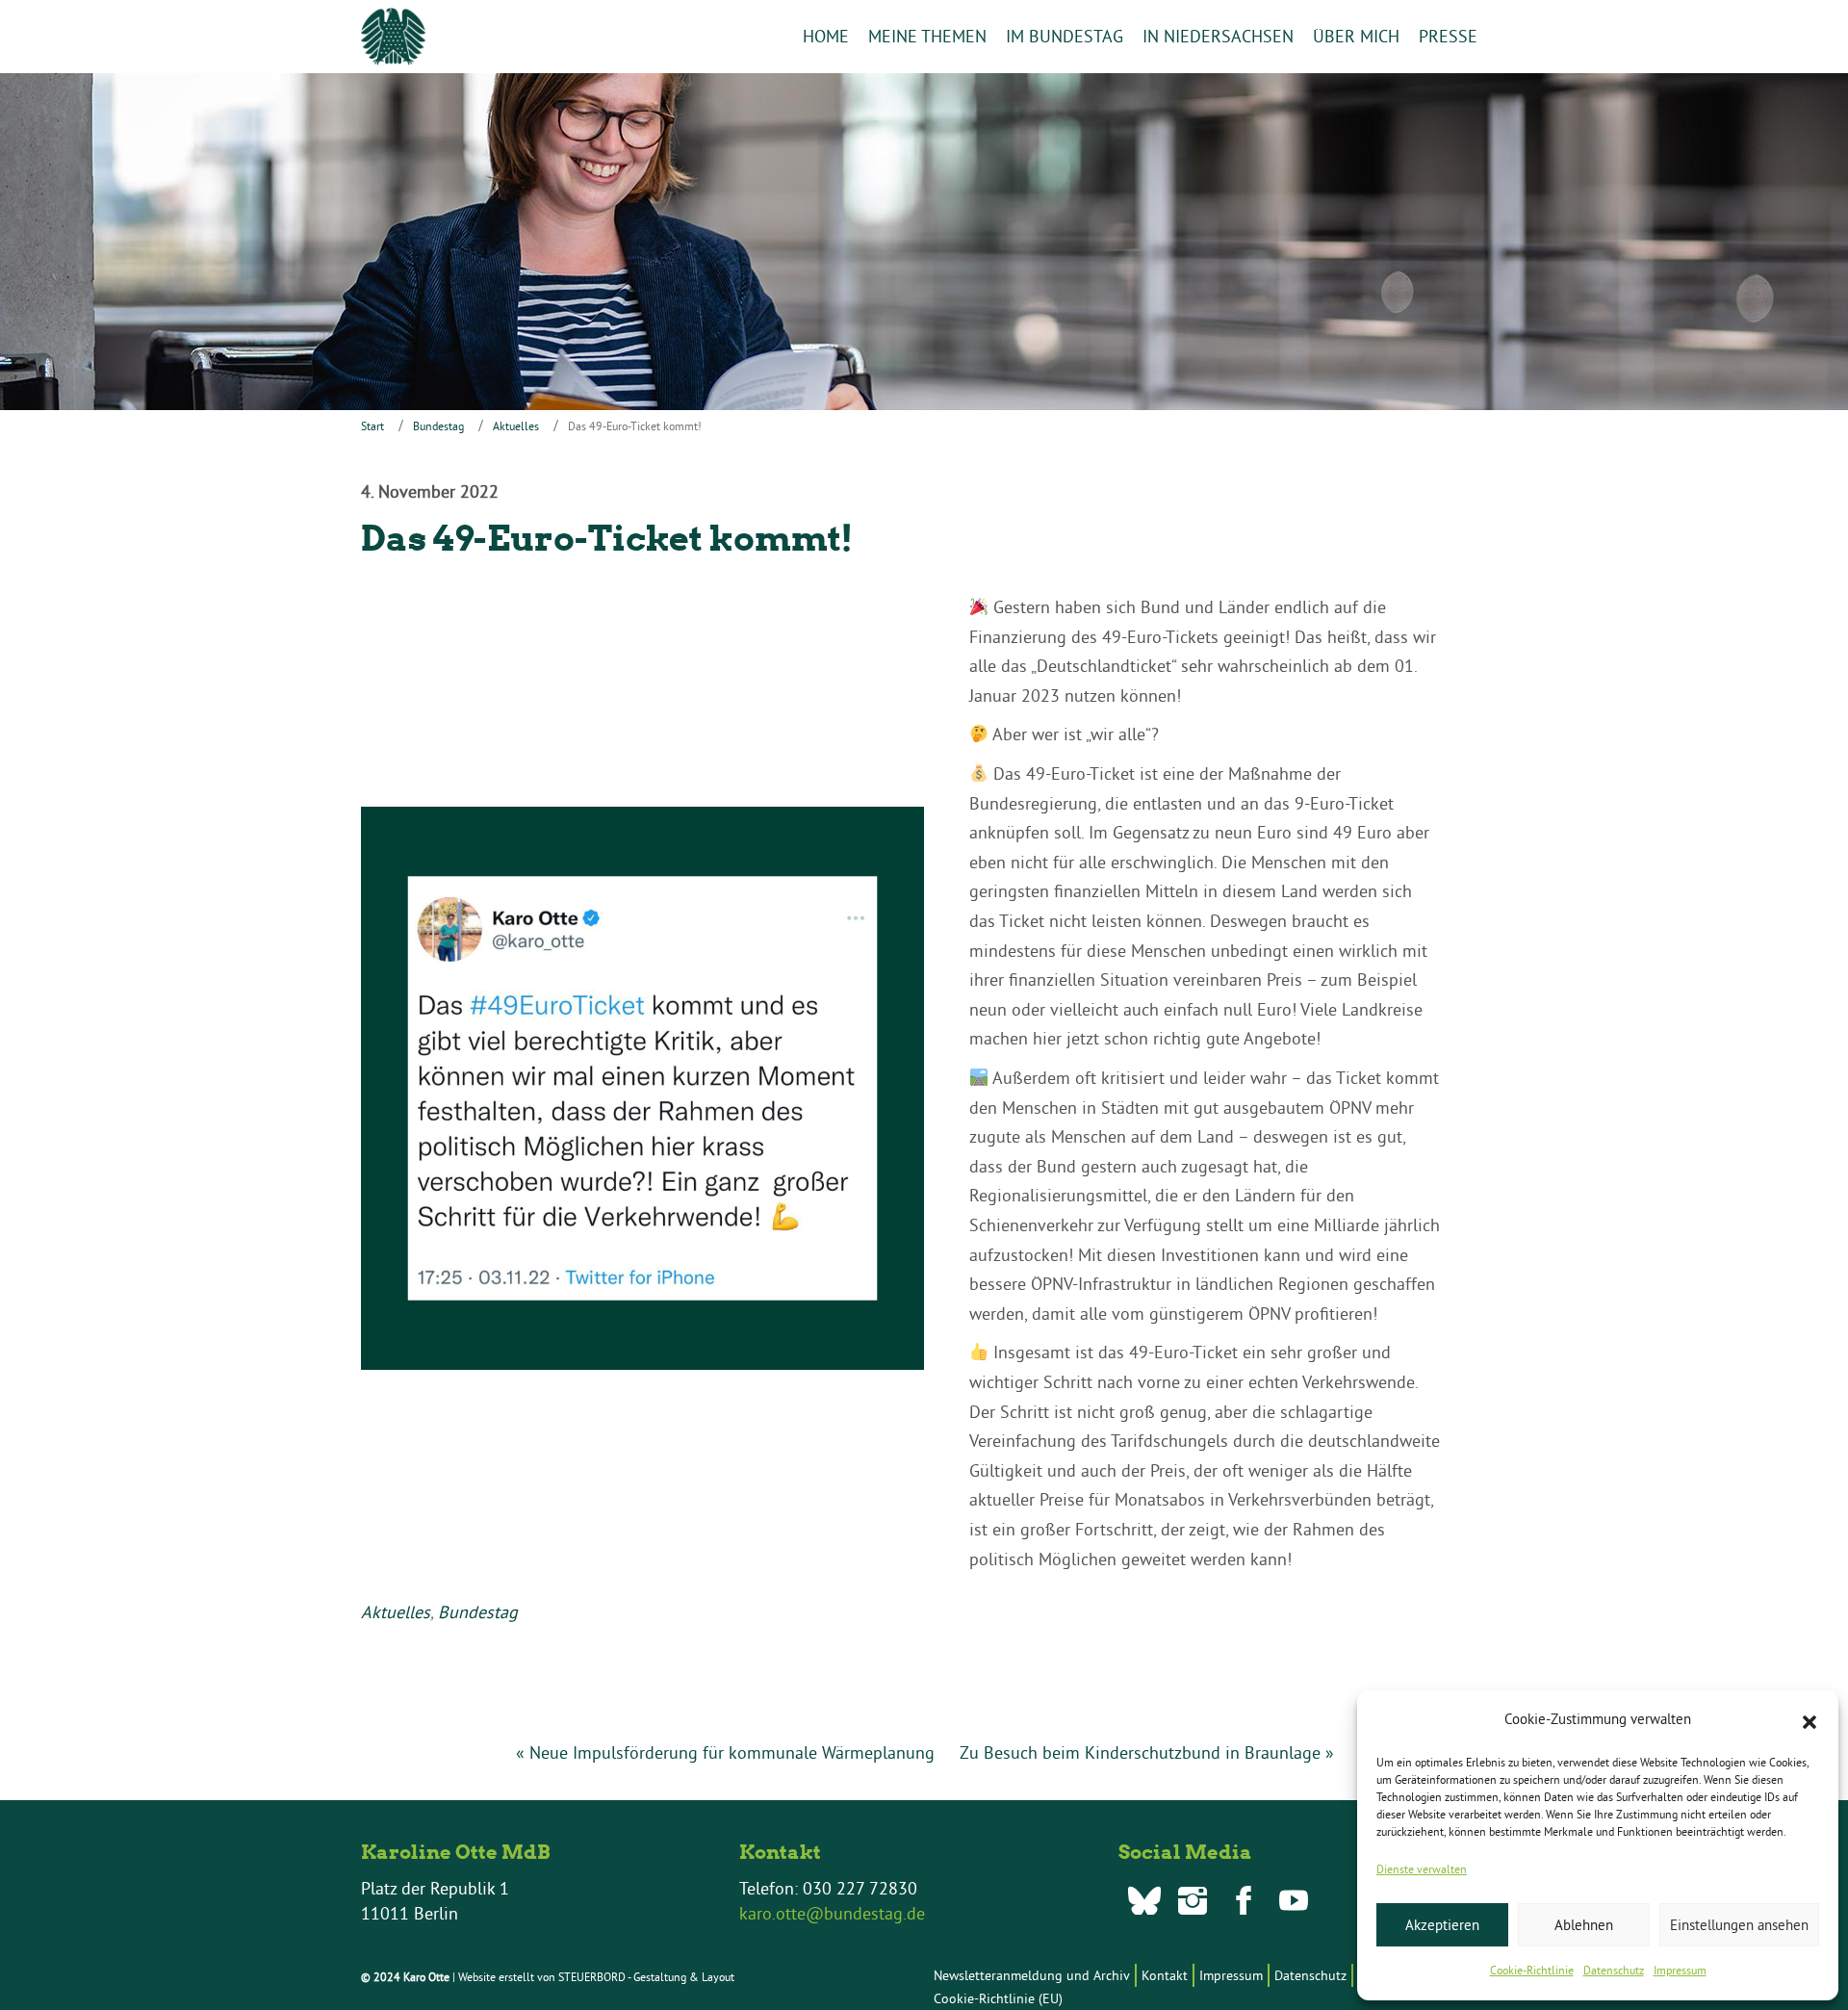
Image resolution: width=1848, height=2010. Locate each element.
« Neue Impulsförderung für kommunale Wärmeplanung (725, 1752)
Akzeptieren (1442, 1925)
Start (372, 426)
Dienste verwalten (1422, 1869)
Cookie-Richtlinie (1532, 1970)
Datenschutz (1614, 1970)
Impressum (1680, 1970)
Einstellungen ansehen (1739, 1925)
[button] (1809, 1720)
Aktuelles (516, 426)
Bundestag (438, 426)
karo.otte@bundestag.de (832, 1913)
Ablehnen (1584, 1925)
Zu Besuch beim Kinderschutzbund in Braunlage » (1147, 1752)
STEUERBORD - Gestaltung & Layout (646, 1977)
